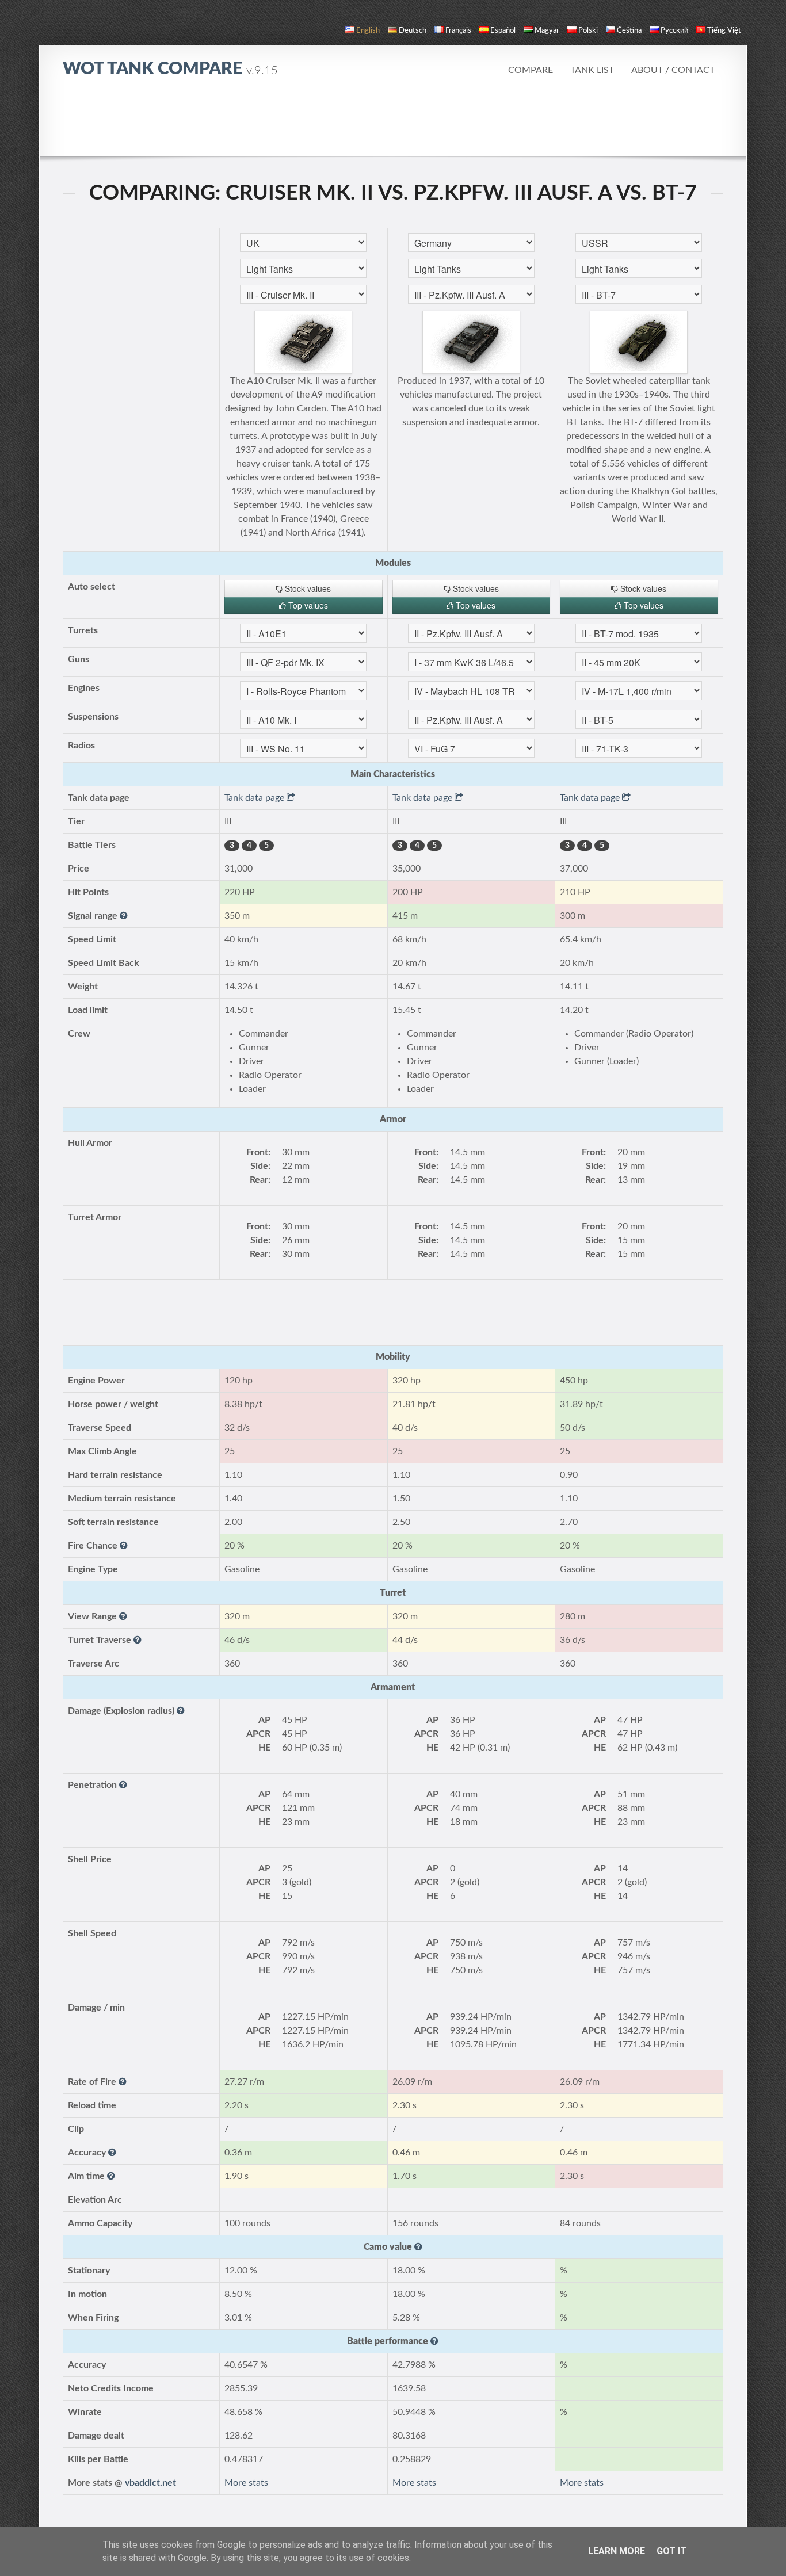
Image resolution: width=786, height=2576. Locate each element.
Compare (531, 70)
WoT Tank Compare (170, 69)
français (458, 31)
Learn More (617, 2551)
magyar (547, 31)
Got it (671, 2551)
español (503, 31)
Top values (307, 605)
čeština (629, 31)
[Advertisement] (393, 124)
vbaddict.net (150, 2483)
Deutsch (413, 31)
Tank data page (255, 798)
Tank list (592, 70)
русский (674, 31)
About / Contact (673, 70)
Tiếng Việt (724, 31)
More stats (246, 2483)
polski (588, 31)
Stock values (307, 588)
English (368, 31)
